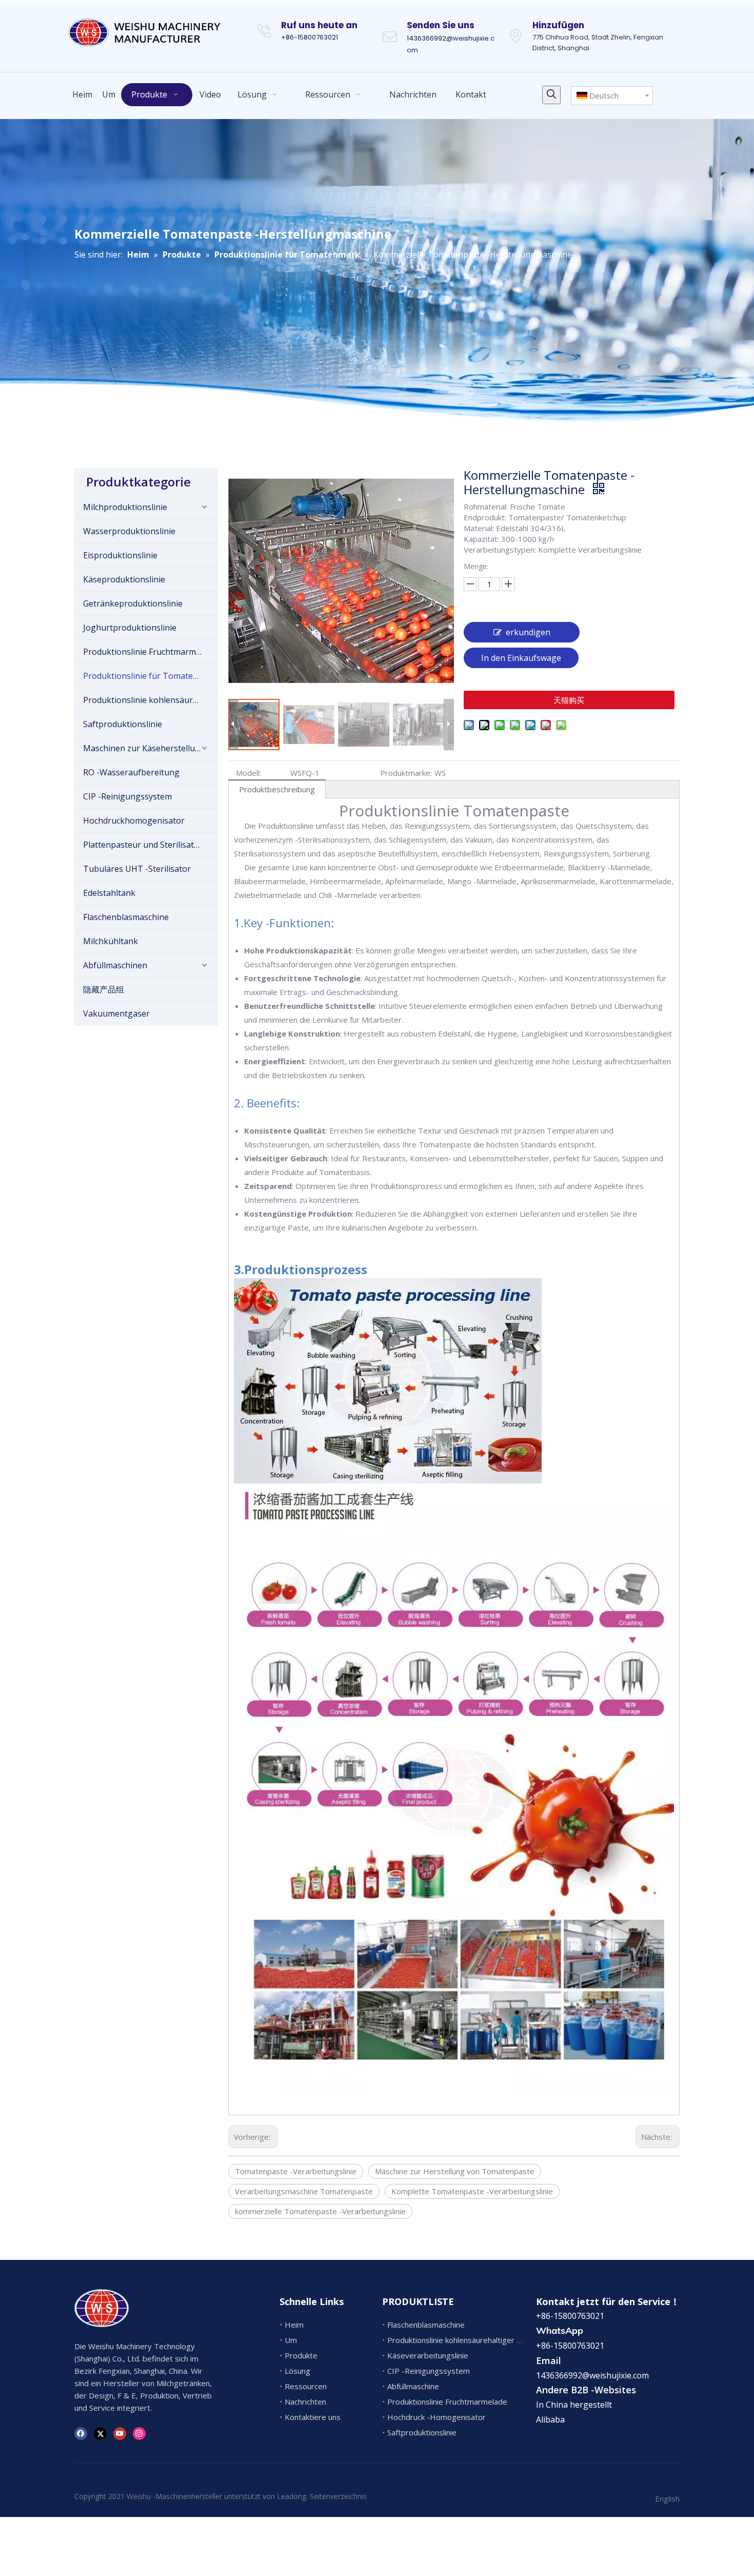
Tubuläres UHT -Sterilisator (137, 869)
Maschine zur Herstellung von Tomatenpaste (455, 2171)
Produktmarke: (406, 773)
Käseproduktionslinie (124, 579)
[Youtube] (120, 2433)
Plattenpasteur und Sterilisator (143, 845)
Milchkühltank (111, 941)
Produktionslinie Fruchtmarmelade (150, 652)
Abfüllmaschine (413, 2386)
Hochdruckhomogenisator (134, 821)
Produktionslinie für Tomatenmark (150, 676)
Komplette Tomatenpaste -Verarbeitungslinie (472, 2191)
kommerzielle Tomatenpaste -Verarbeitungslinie (320, 2211)
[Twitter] (100, 2433)
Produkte (301, 2355)
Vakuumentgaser (116, 1013)
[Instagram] (139, 2433)
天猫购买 (569, 700)
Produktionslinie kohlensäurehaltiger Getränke (150, 700)
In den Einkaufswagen (521, 660)
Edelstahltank (109, 893)
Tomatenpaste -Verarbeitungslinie (296, 2171)
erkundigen (528, 632)
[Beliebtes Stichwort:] (551, 95)
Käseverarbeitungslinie (428, 2355)
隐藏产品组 (104, 989)
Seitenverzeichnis (338, 2496)
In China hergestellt (574, 2405)
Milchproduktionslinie (125, 507)
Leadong (292, 2496)
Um (291, 2340)
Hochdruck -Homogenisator (436, 2417)
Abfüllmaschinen (115, 965)
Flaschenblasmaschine (126, 917)
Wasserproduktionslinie (129, 531)
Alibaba (550, 2419)
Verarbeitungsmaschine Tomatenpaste (304, 2191)
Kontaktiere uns (313, 2417)
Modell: (249, 773)
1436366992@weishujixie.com (592, 2375)
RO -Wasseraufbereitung (131, 772)
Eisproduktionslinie (120, 555)
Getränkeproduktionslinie (133, 603)
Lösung (297, 2371)
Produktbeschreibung (277, 789)
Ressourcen (306, 2386)
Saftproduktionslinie (123, 724)
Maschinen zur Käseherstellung (144, 748)
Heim (294, 2325)
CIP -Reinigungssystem (127, 796)
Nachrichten (305, 2402)
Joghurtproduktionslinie (130, 628)
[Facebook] (81, 2433)
